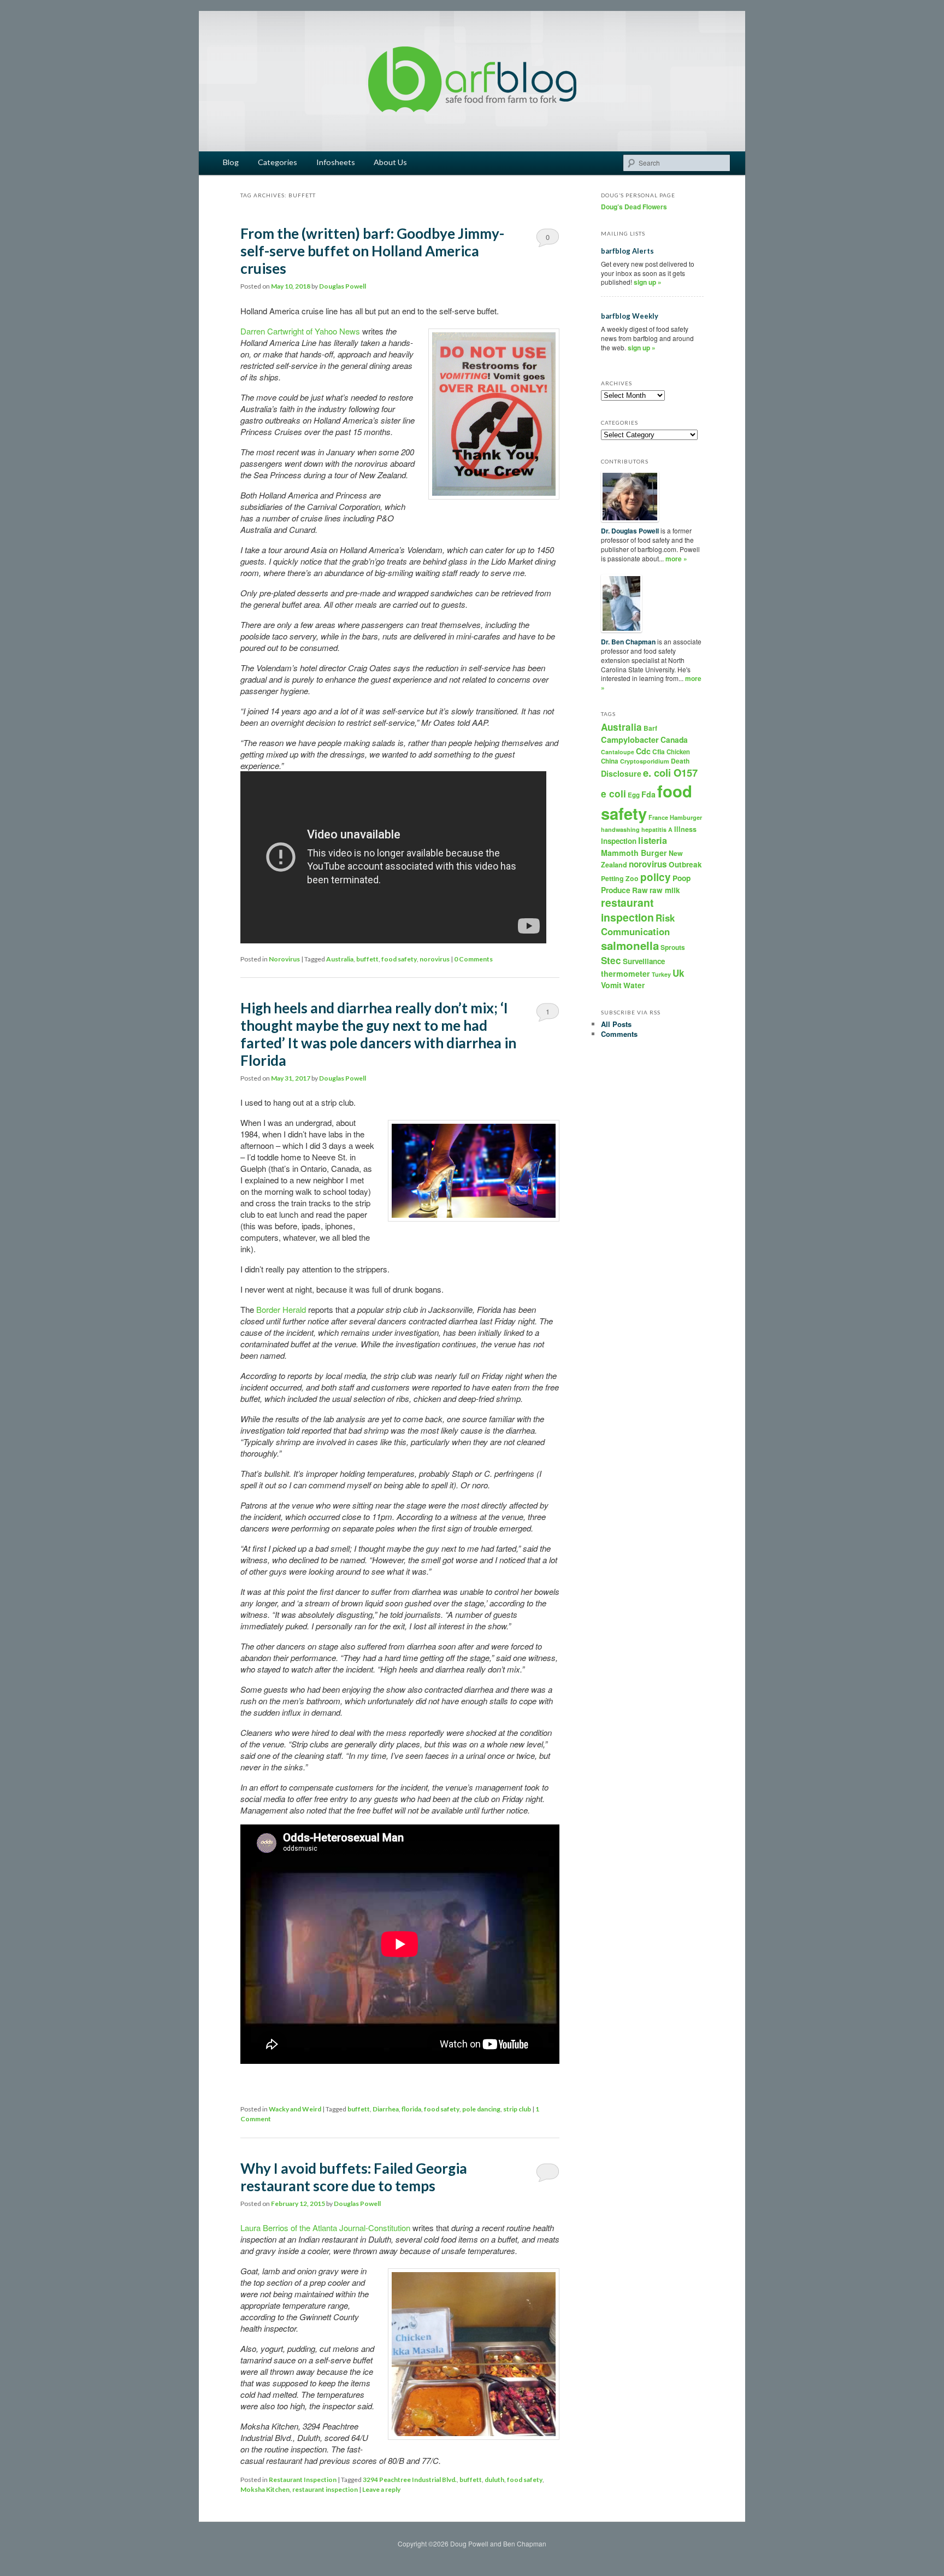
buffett (367, 959)
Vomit (611, 985)
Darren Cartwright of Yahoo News (300, 331)
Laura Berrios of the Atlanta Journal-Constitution (325, 2228)
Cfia (659, 752)
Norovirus (284, 959)
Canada (674, 740)
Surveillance (644, 961)
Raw (640, 890)
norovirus (435, 959)
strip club (517, 2109)
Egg (634, 795)
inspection (619, 841)
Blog (231, 162)
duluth (494, 2480)
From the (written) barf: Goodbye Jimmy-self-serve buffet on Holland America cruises (372, 251)
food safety (399, 959)
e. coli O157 (670, 773)
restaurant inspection (325, 2489)
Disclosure (621, 773)
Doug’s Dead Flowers (634, 207)
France (658, 817)
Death (680, 761)
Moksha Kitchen (265, 2489)
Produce (616, 890)
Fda (648, 794)
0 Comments (548, 239)
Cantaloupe (618, 752)
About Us (390, 162)
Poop (682, 878)
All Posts (616, 1024)
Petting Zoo (620, 878)
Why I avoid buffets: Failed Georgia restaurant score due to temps (354, 2177)
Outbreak (685, 864)
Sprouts (673, 947)
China (610, 761)
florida (411, 2109)
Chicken (678, 752)
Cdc (643, 751)
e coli (613, 793)
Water (634, 985)
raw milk (665, 890)
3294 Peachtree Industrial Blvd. (410, 2480)
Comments (619, 1034)
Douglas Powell (343, 286)
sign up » (648, 282)
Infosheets (336, 162)
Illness (685, 829)
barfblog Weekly (630, 316)
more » (676, 559)
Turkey (661, 974)
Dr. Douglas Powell (630, 531)
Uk (678, 973)
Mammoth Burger (634, 853)
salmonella (630, 945)
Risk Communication (638, 924)
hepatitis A (657, 829)
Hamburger (686, 817)
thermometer (626, 973)
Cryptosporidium (645, 761)
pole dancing (481, 2109)
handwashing (620, 829)
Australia (340, 959)
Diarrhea (386, 2109)
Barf (650, 728)
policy (656, 877)
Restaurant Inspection (303, 2480)
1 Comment (548, 1014)
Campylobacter (630, 740)
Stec (611, 960)
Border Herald (281, 1309)
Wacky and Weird (295, 2109)
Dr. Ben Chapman (628, 642)
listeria (653, 840)
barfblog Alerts (627, 251)
